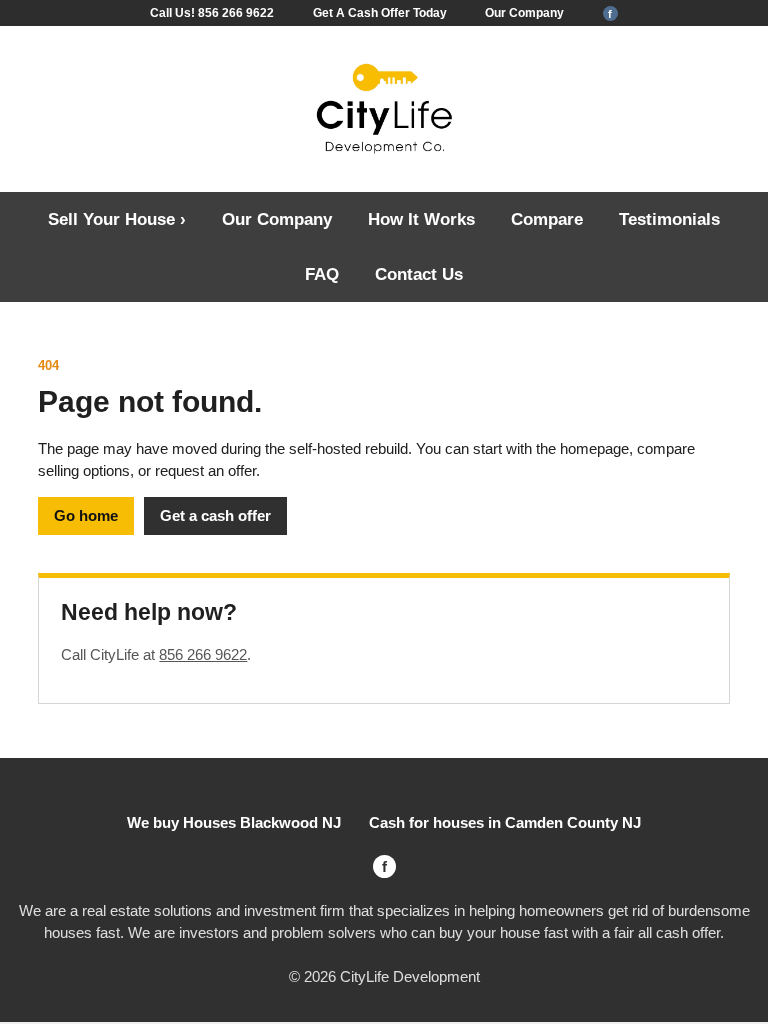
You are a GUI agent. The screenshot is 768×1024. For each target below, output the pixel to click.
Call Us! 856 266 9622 (212, 13)
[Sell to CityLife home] (384, 110)
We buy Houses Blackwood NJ (234, 822)
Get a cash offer (215, 515)
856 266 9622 (203, 654)
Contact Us (419, 274)
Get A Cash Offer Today (380, 13)
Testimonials (669, 219)
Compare (547, 219)
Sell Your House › (117, 219)
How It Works (421, 219)
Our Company (524, 13)
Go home (86, 515)
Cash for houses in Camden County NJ (505, 822)
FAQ (322, 274)
